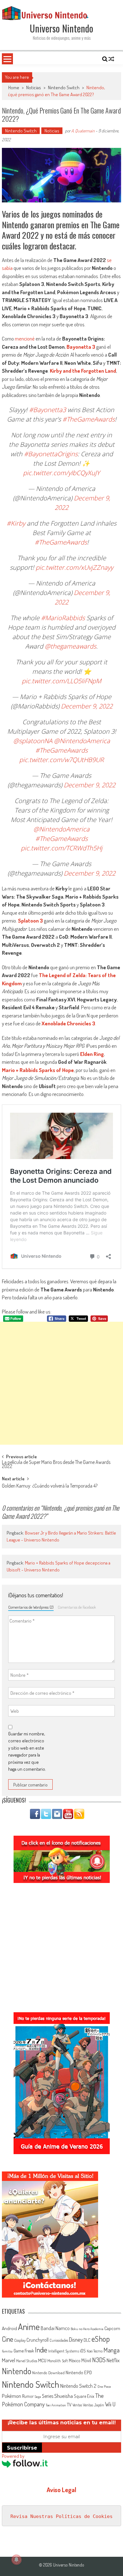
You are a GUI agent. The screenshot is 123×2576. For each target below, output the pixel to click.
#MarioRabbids (63, 618)
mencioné (25, 338)
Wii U (110, 2404)
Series (48, 2396)
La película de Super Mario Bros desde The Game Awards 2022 (56, 1465)
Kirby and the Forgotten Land (83, 371)
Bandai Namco (55, 2328)
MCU (42, 2360)
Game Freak (24, 2351)
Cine (8, 2339)
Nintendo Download (48, 2372)
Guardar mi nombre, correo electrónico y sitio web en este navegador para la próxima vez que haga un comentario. (27, 1751)
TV (69, 2405)
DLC (87, 2340)
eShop (101, 2339)
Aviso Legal (61, 2490)
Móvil (86, 2360)
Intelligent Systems (64, 2351)
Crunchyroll (38, 2340)
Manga (111, 2350)
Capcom (112, 2328)
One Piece (104, 2387)
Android (9, 2328)
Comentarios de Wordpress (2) (31, 1607)
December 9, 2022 (87, 706)
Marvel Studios (27, 2361)
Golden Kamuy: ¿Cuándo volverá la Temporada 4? (50, 1486)
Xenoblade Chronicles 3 (68, 1023)
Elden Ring (92, 1054)
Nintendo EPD (79, 2372)
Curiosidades (59, 2340)
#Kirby (16, 523)
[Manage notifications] (16, 2560)
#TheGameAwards (89, 419)
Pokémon (12, 2396)
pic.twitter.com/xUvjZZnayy (74, 567)
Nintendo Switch (64, 87)
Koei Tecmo (95, 2351)
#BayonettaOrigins (51, 454)
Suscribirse (22, 2448)
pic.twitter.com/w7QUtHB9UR (61, 760)
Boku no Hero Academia (87, 2329)
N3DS (99, 2360)
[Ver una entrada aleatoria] (111, 59)
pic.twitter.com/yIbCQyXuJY (61, 473)
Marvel (9, 2360)
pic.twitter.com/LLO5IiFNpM (61, 681)
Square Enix (84, 2396)
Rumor (28, 2396)
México (75, 2360)
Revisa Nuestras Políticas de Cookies (61, 2516)
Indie (41, 2350)
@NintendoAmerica (82, 741)
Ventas (77, 2405)
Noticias (34, 87)
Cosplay (20, 2340)
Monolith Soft (58, 2361)
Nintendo (17, 2371)
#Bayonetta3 (47, 410)
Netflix (113, 2360)
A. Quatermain (83, 131)
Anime (29, 2327)
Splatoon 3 (30, 921)
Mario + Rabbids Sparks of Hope (38, 1070)
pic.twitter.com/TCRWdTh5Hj (62, 848)
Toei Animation (56, 2405)
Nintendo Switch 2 (78, 2386)
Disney (76, 2340)
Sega (38, 2397)
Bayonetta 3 (81, 347)
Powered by (13, 2456)
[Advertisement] (61, 1383)
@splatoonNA (33, 741)
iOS (83, 2351)
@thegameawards (70, 646)
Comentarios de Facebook (77, 1607)
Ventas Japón (94, 2405)
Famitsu (7, 2351)
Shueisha (64, 2396)
